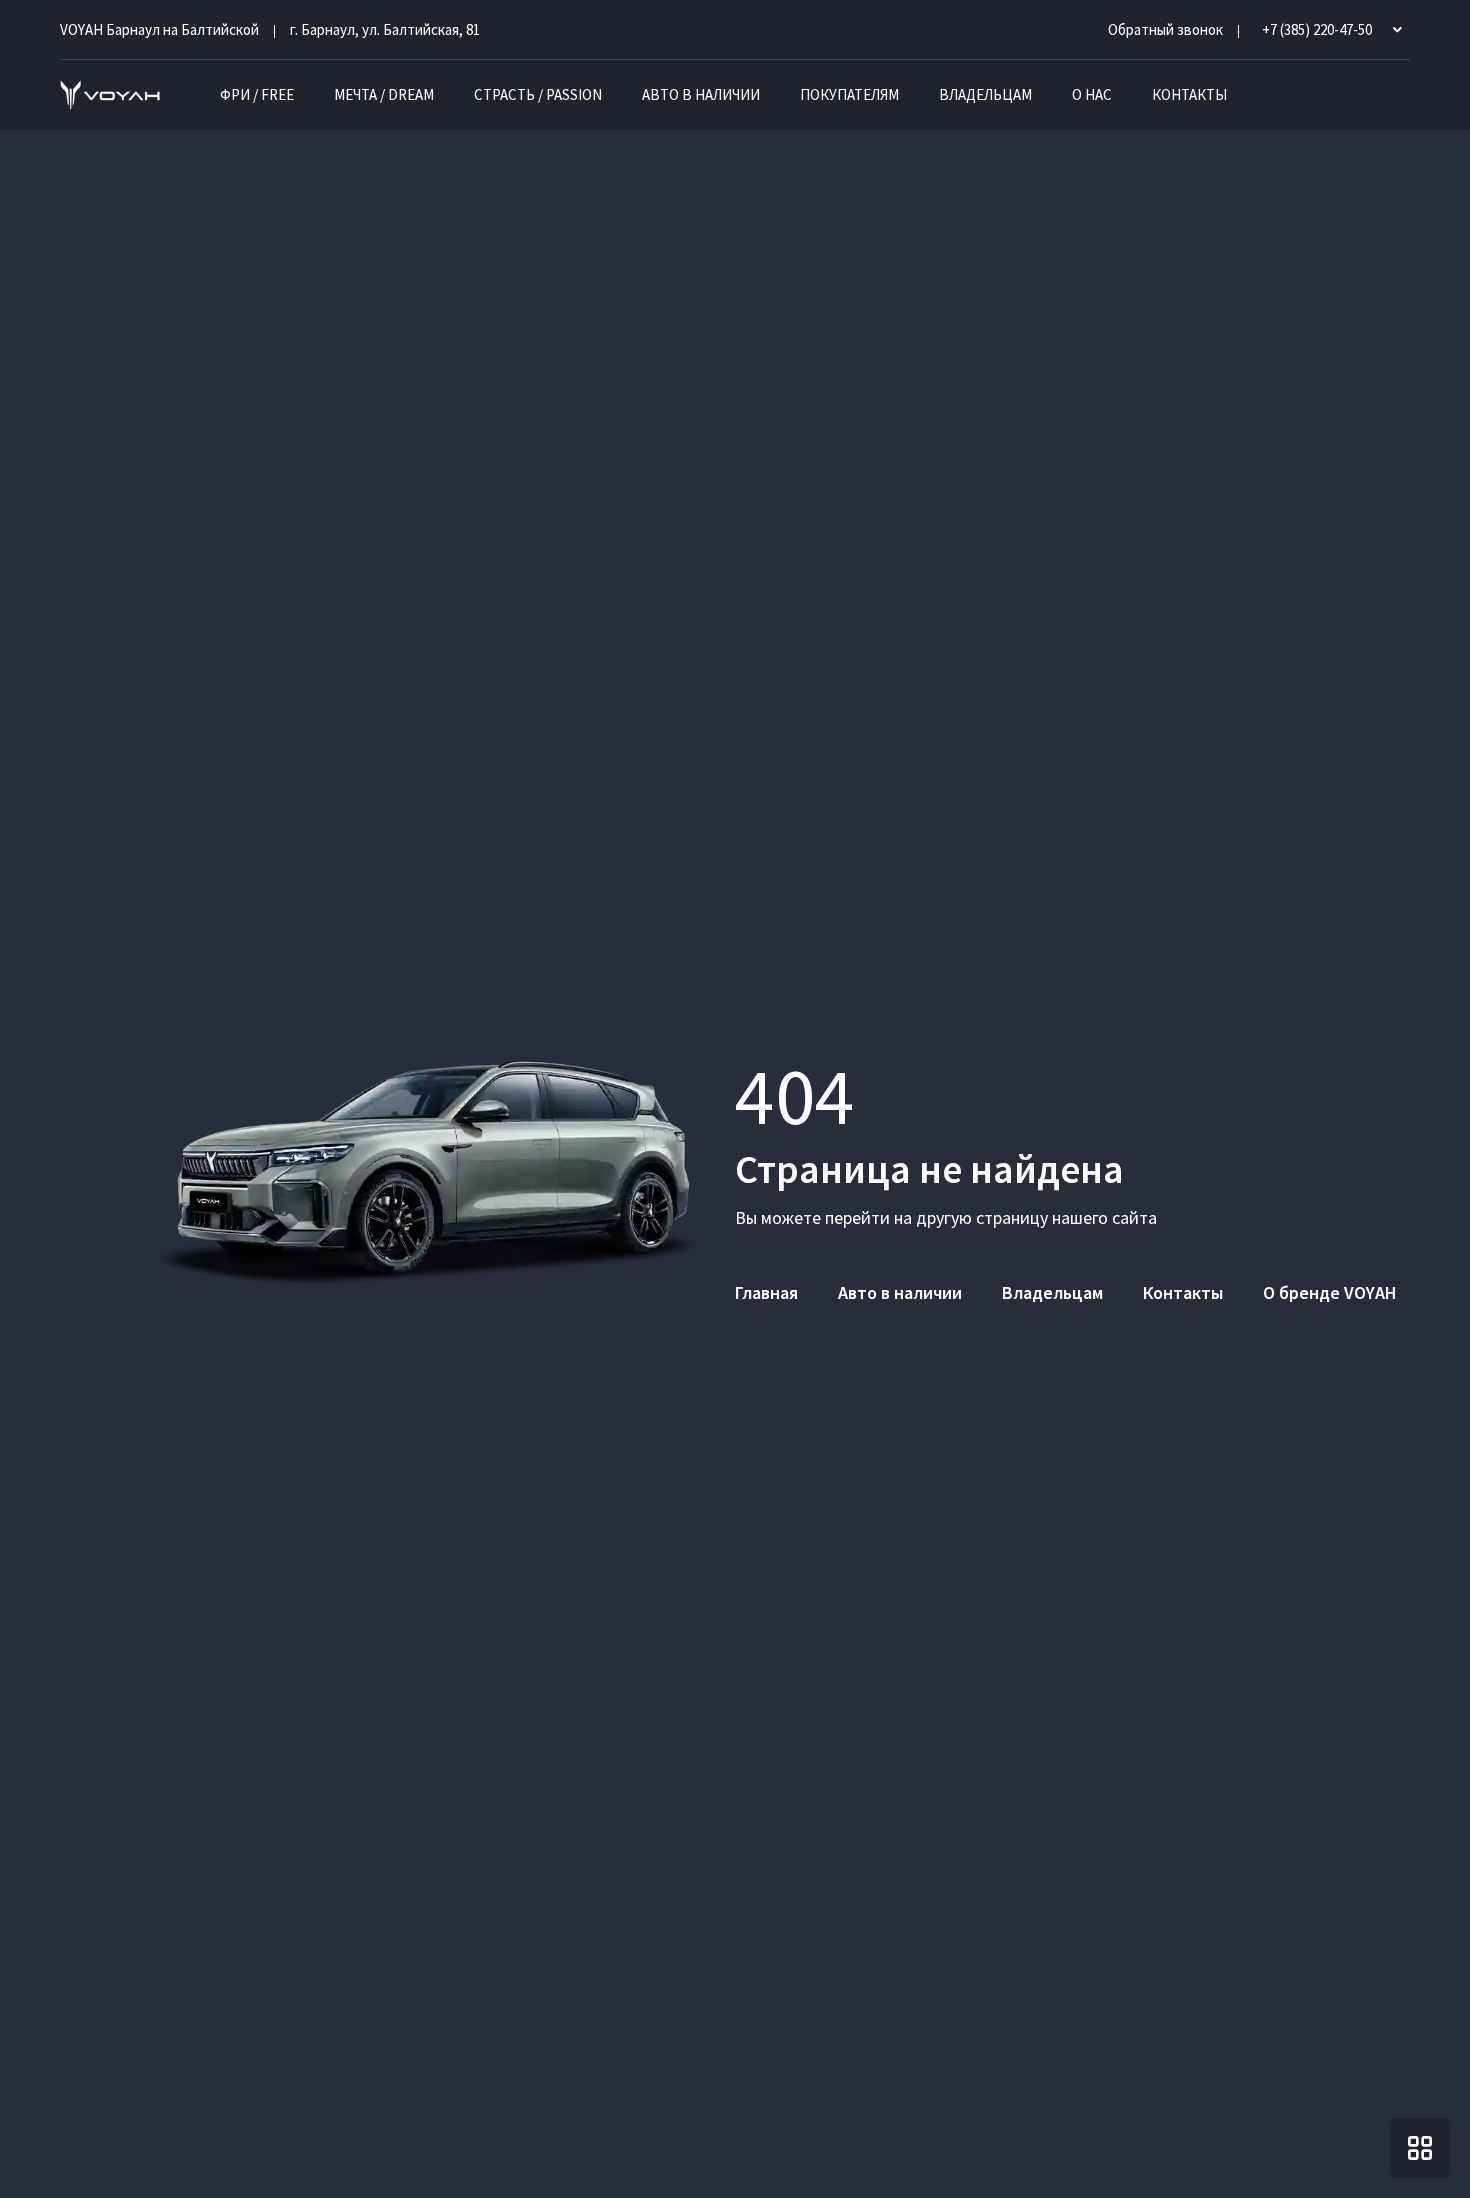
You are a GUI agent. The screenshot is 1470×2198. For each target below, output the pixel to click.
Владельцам (985, 94)
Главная (766, 1292)
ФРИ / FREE (257, 94)
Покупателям (849, 94)
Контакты (1189, 94)
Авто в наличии (701, 94)
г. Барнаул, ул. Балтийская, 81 (385, 29)
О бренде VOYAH (1330, 1292)
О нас (1092, 94)
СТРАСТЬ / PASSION (538, 94)
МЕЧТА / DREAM (384, 94)
